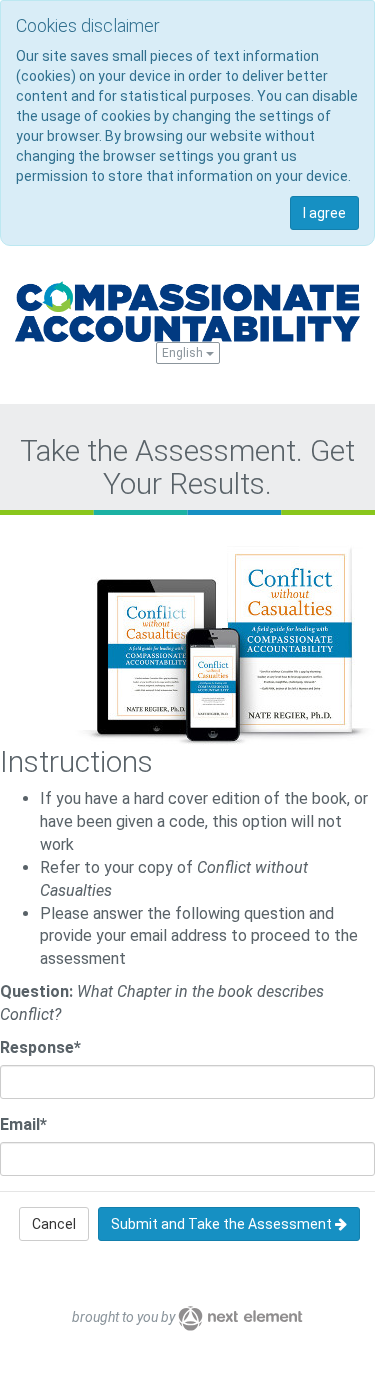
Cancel (54, 1224)
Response (40, 1047)
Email (23, 1124)
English (184, 353)
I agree (324, 213)
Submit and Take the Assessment (223, 1224)
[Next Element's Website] (240, 1317)
